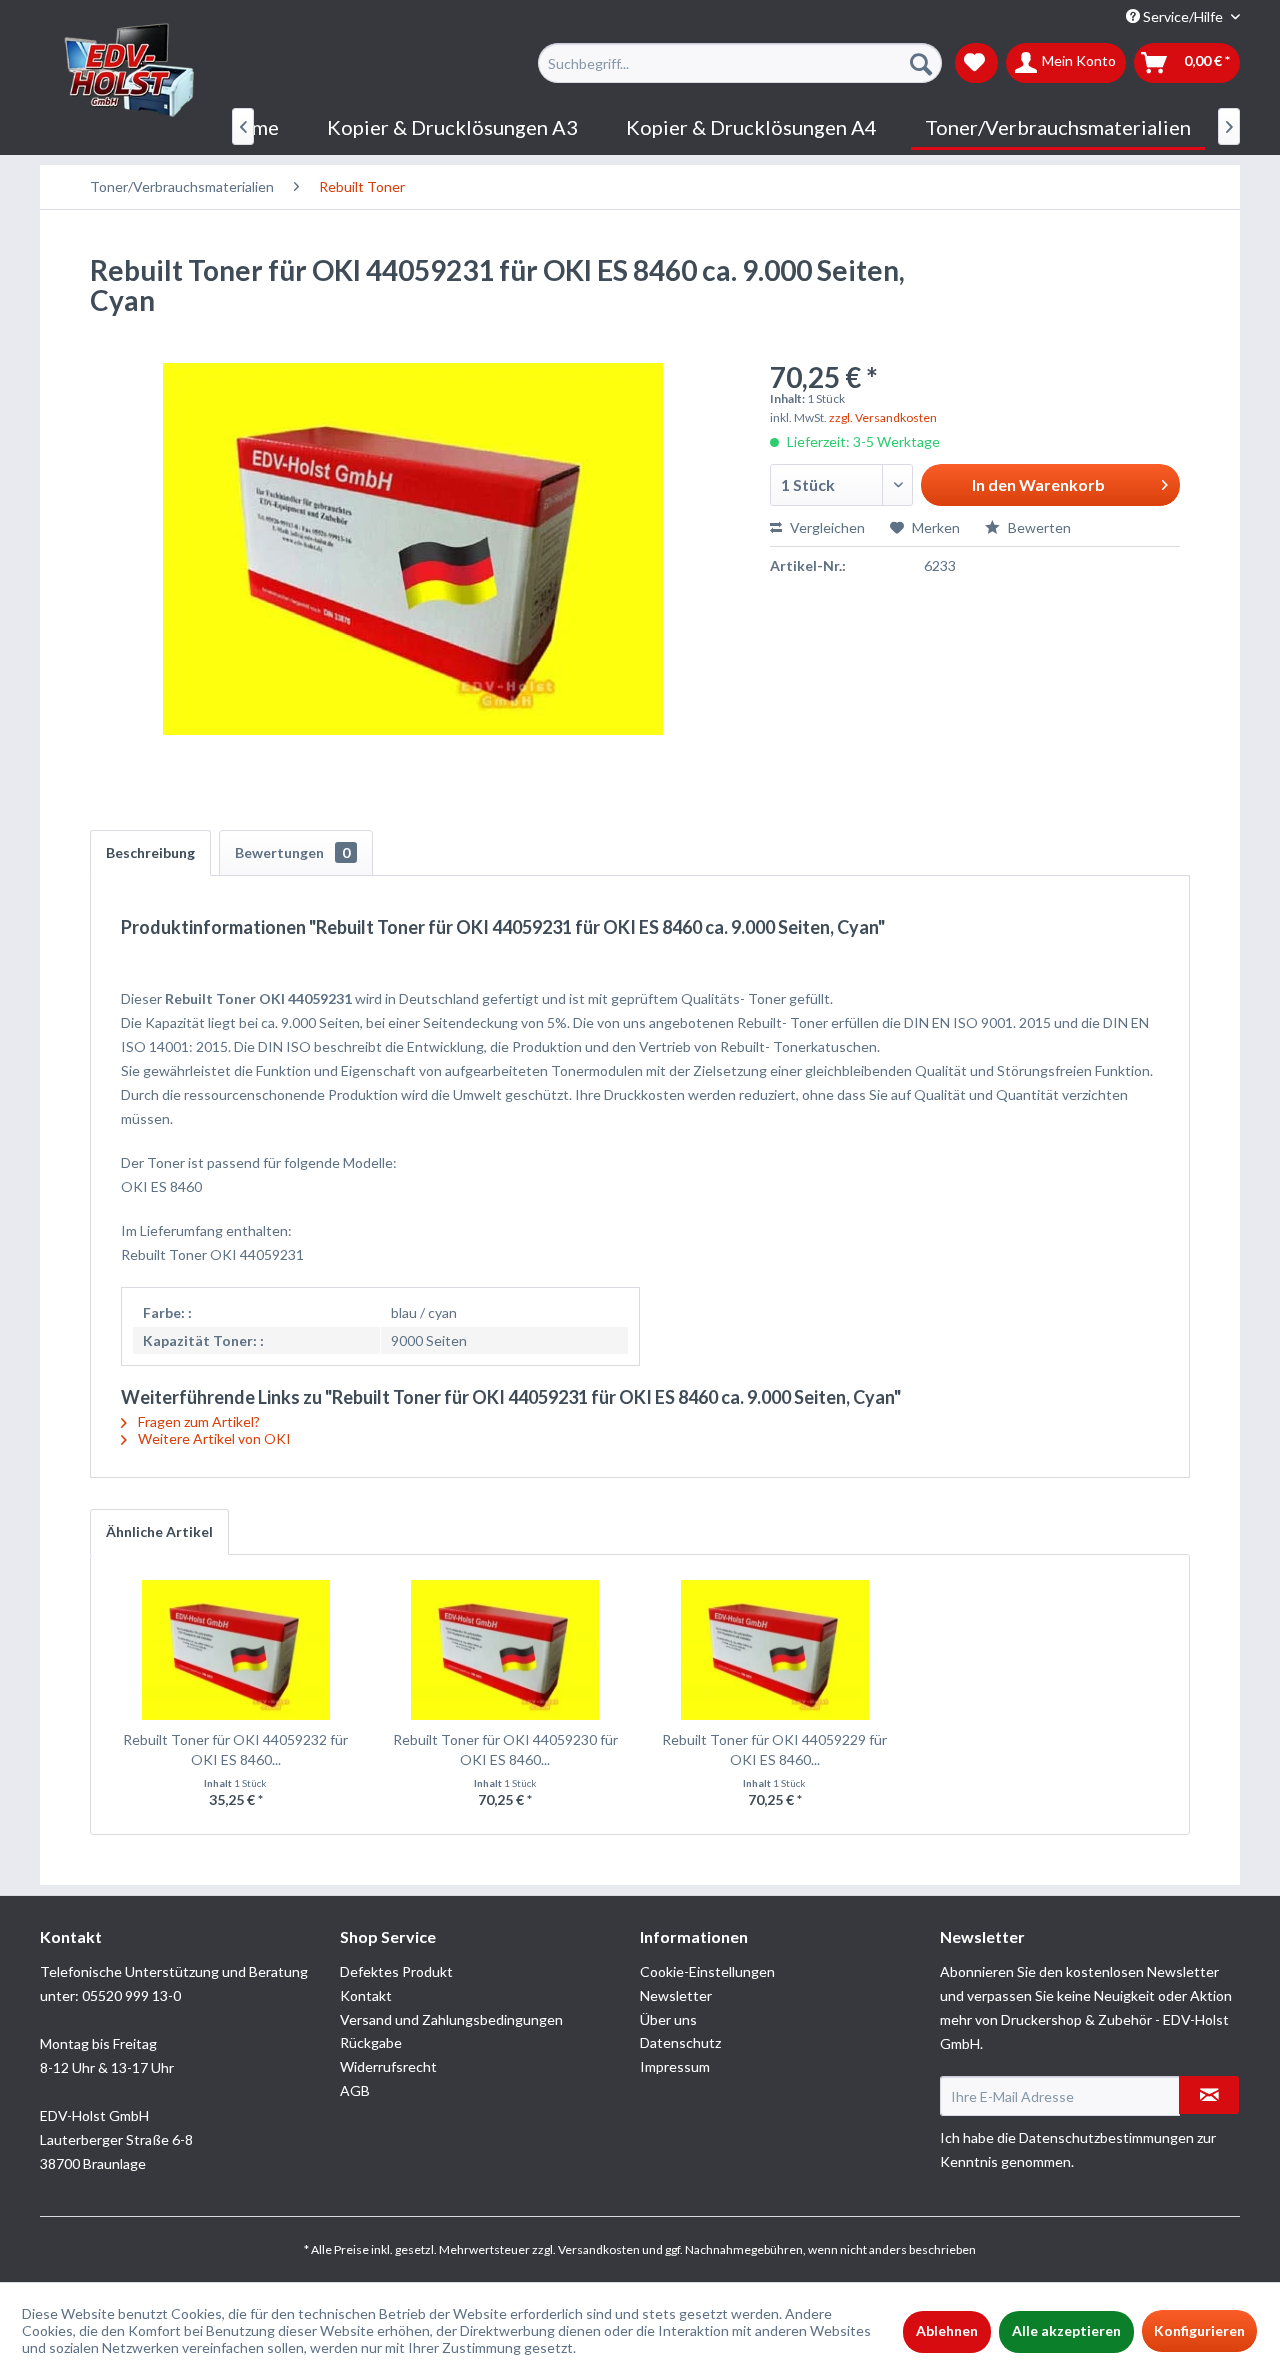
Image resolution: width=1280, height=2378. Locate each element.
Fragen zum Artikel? (197, 1421)
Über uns (668, 2019)
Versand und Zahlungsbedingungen (451, 2019)
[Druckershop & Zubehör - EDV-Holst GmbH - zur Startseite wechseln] (130, 71)
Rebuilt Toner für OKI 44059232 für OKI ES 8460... (235, 1749)
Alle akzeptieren (1066, 2330)
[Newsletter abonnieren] (1209, 2095)
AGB (355, 2090)
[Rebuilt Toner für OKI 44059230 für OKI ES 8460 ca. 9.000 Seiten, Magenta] (506, 1650)
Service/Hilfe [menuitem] (1183, 16)
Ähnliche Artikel (159, 1531)
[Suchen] (921, 63)
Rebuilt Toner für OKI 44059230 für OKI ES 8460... (505, 1749)
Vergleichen (826, 527)
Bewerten (1038, 527)
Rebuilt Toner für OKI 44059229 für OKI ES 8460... (774, 1749)
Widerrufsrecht (388, 2066)
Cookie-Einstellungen (707, 1971)
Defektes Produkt (396, 1971)
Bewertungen (292, 852)
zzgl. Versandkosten (883, 417)
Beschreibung (150, 852)
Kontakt (366, 1995)
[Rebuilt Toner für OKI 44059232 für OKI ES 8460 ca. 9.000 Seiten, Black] (236, 1650)
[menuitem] (739, 63)
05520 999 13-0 (131, 1995)
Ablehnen (947, 2330)
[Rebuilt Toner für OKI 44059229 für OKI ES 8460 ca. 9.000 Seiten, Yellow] (775, 1650)
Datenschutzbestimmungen (1106, 2137)
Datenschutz (680, 2042)
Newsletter (676, 1995)
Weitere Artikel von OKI (213, 1438)
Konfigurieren (1199, 2330)
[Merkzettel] (976, 63)
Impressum (675, 2066)
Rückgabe (371, 2042)
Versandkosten (599, 2249)
